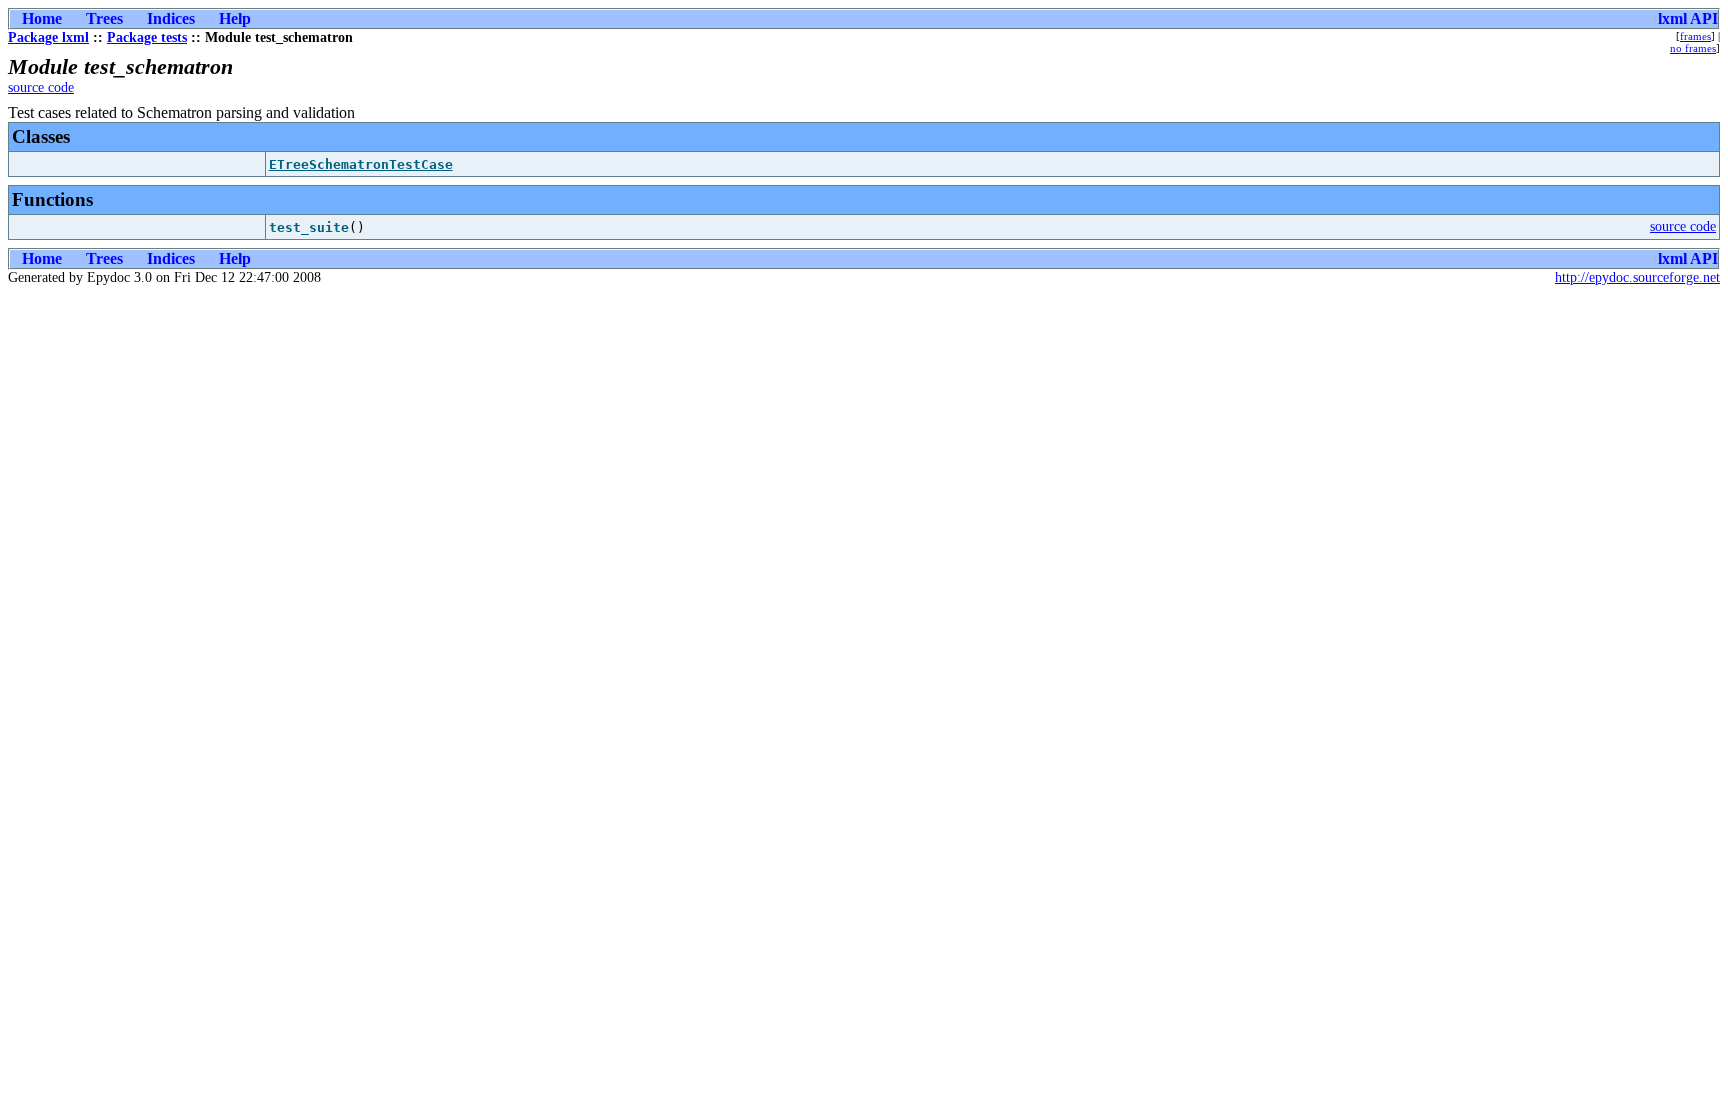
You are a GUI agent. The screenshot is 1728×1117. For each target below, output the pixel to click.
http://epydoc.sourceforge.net (1637, 277)
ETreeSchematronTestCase (361, 164)
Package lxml (48, 37)
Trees (104, 18)
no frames (1693, 48)
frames (1695, 36)
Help (235, 18)
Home (42, 18)
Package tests (147, 37)
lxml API (1688, 18)
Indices (171, 18)
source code (41, 87)
